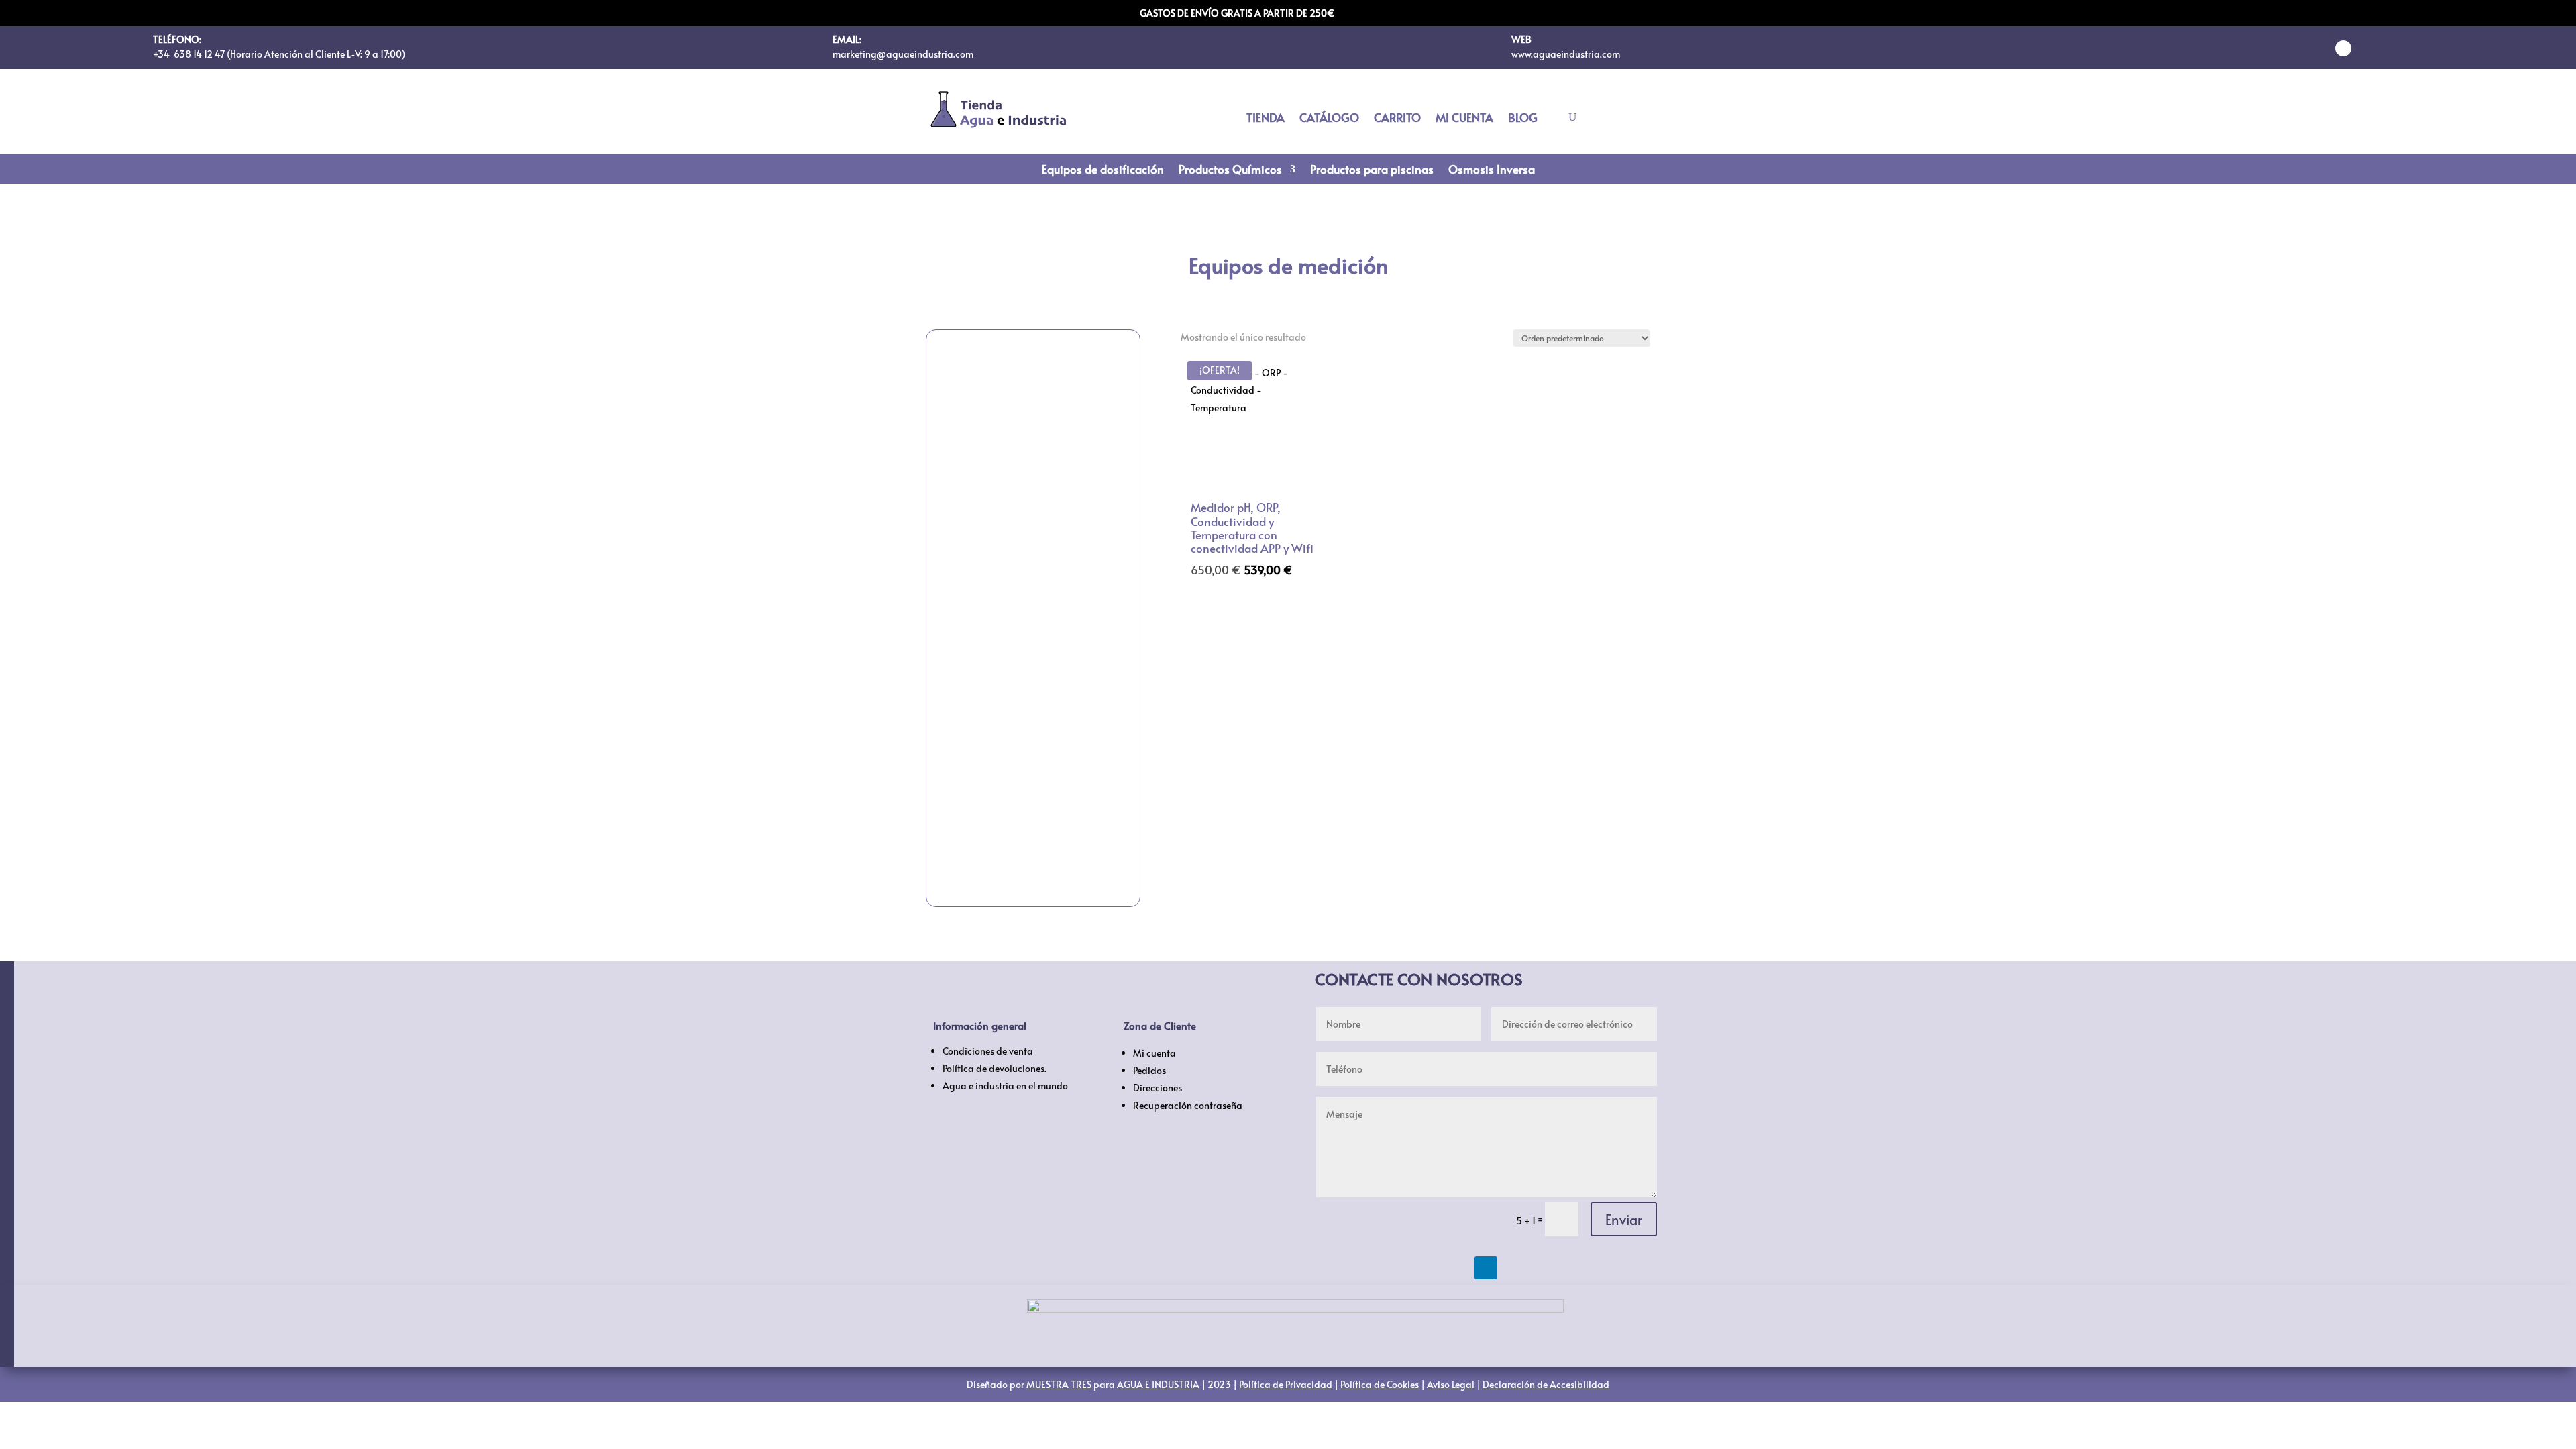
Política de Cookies (1380, 1384)
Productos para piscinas (1372, 171)
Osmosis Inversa (1492, 171)
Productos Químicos (1230, 171)
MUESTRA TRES (1059, 1384)
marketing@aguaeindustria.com (903, 54)
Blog (1523, 119)
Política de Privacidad (1286, 1384)
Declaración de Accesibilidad (1546, 1384)
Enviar (1624, 1220)
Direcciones (1158, 1088)
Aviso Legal (1451, 1384)
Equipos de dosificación (1103, 171)
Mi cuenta (1464, 119)
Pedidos (1149, 1070)
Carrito (1397, 119)
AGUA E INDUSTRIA (1158, 1384)
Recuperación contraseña (1188, 1105)
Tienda (1266, 119)
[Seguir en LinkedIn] (2343, 48)
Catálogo (1329, 119)
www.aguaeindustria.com (1566, 54)
